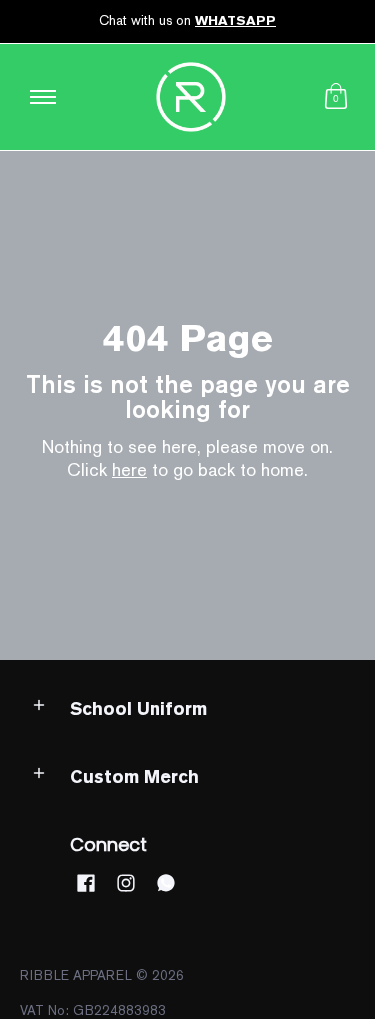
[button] (336, 97)
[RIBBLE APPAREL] (191, 97)
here (129, 469)
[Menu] (42, 97)
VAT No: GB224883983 (93, 1010)
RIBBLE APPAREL (76, 975)
